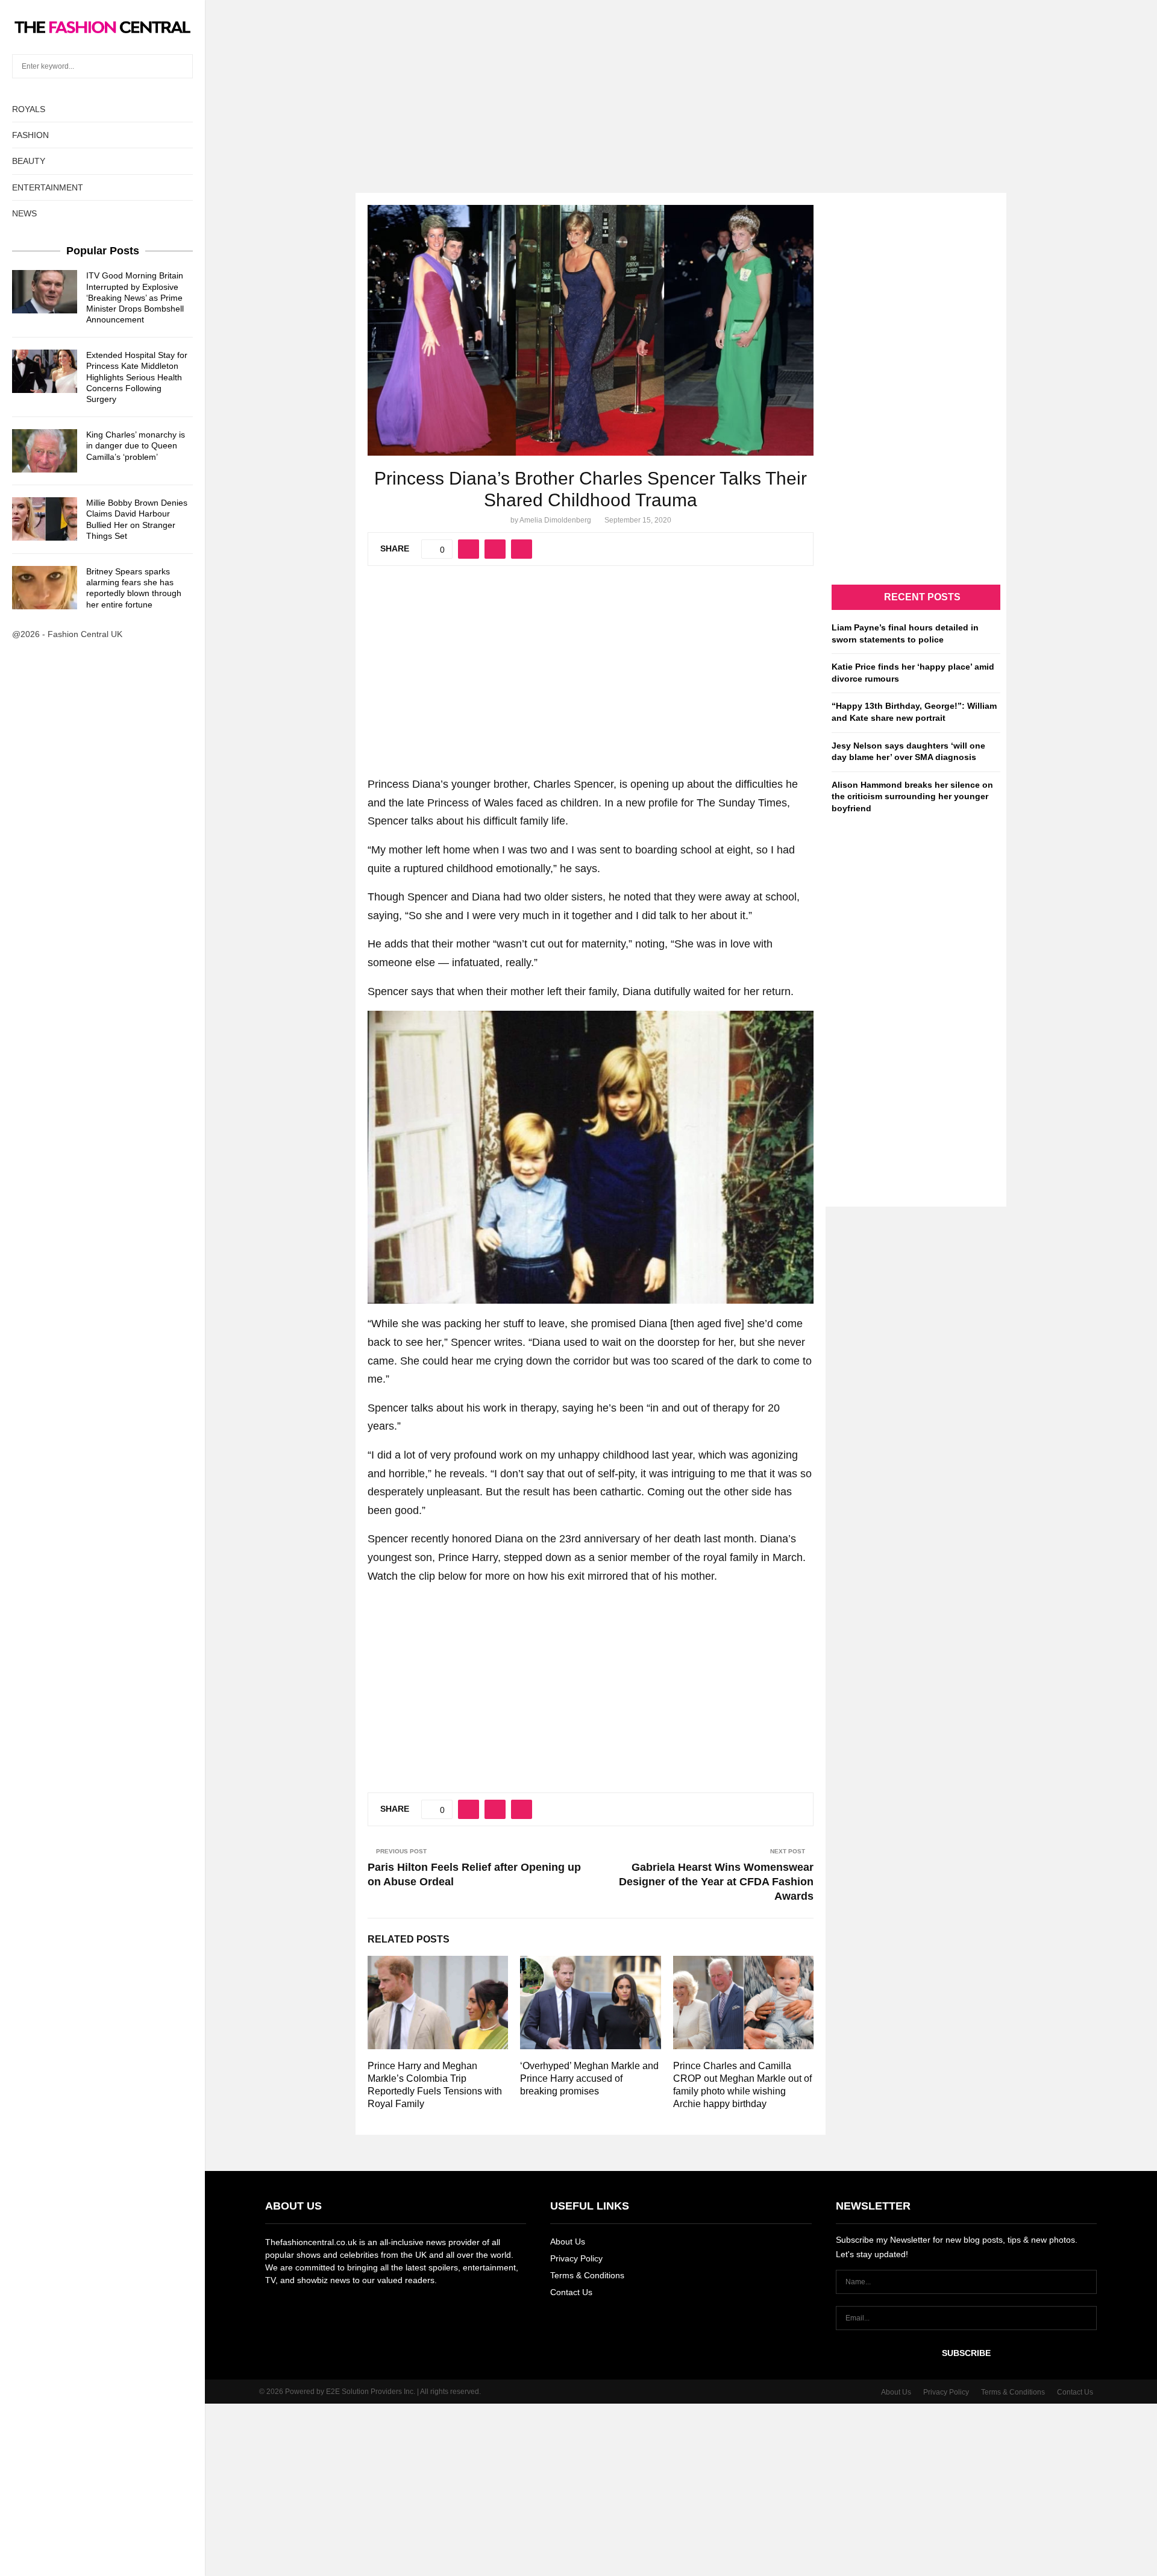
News (24, 213)
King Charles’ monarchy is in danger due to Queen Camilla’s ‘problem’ (136, 445)
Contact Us (571, 2292)
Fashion (30, 135)
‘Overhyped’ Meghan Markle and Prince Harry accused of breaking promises (589, 2078)
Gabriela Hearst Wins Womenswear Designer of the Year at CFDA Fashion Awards (716, 1882)
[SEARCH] (180, 66)
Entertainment (48, 187)
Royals (29, 109)
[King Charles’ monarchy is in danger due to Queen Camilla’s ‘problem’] (45, 451)
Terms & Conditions (587, 2275)
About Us (568, 2241)
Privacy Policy (576, 2258)
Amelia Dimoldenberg (555, 520)
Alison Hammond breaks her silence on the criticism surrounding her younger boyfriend (912, 796)
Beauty (29, 161)
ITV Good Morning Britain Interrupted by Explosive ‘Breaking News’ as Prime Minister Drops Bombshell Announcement (135, 297)
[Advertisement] (578, 84)
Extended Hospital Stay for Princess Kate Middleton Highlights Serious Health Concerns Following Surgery (137, 377)
